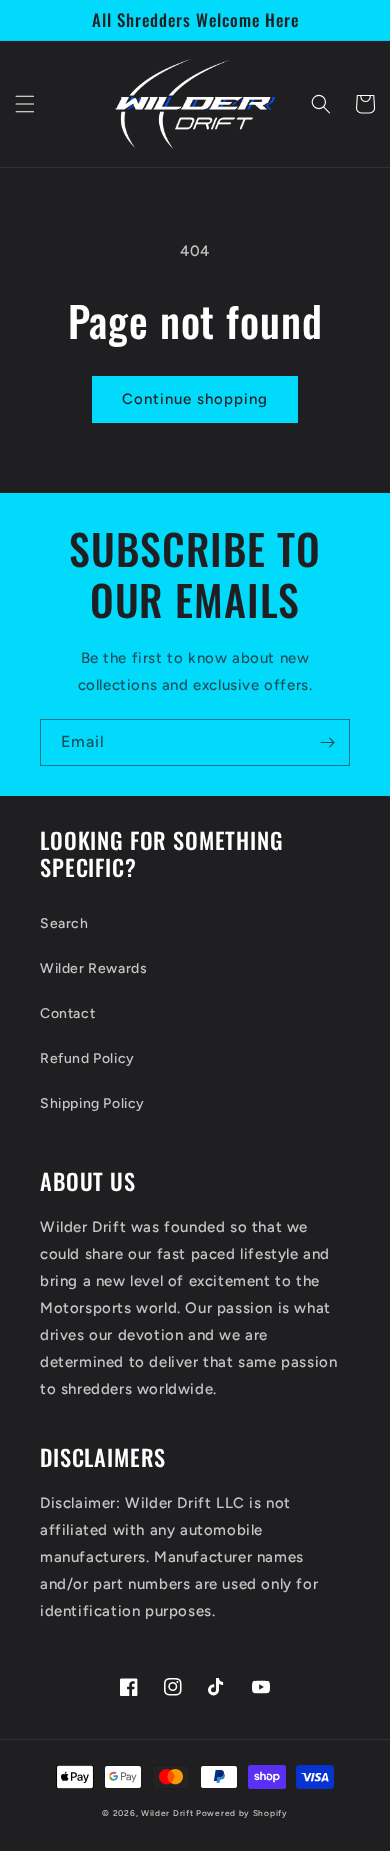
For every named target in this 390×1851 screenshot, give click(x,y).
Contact (67, 1013)
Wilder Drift (167, 1813)
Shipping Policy (92, 1103)
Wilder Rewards (93, 968)
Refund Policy (87, 1058)
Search (64, 923)
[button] (25, 104)
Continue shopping (195, 399)
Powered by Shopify (242, 1813)
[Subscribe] (327, 742)
